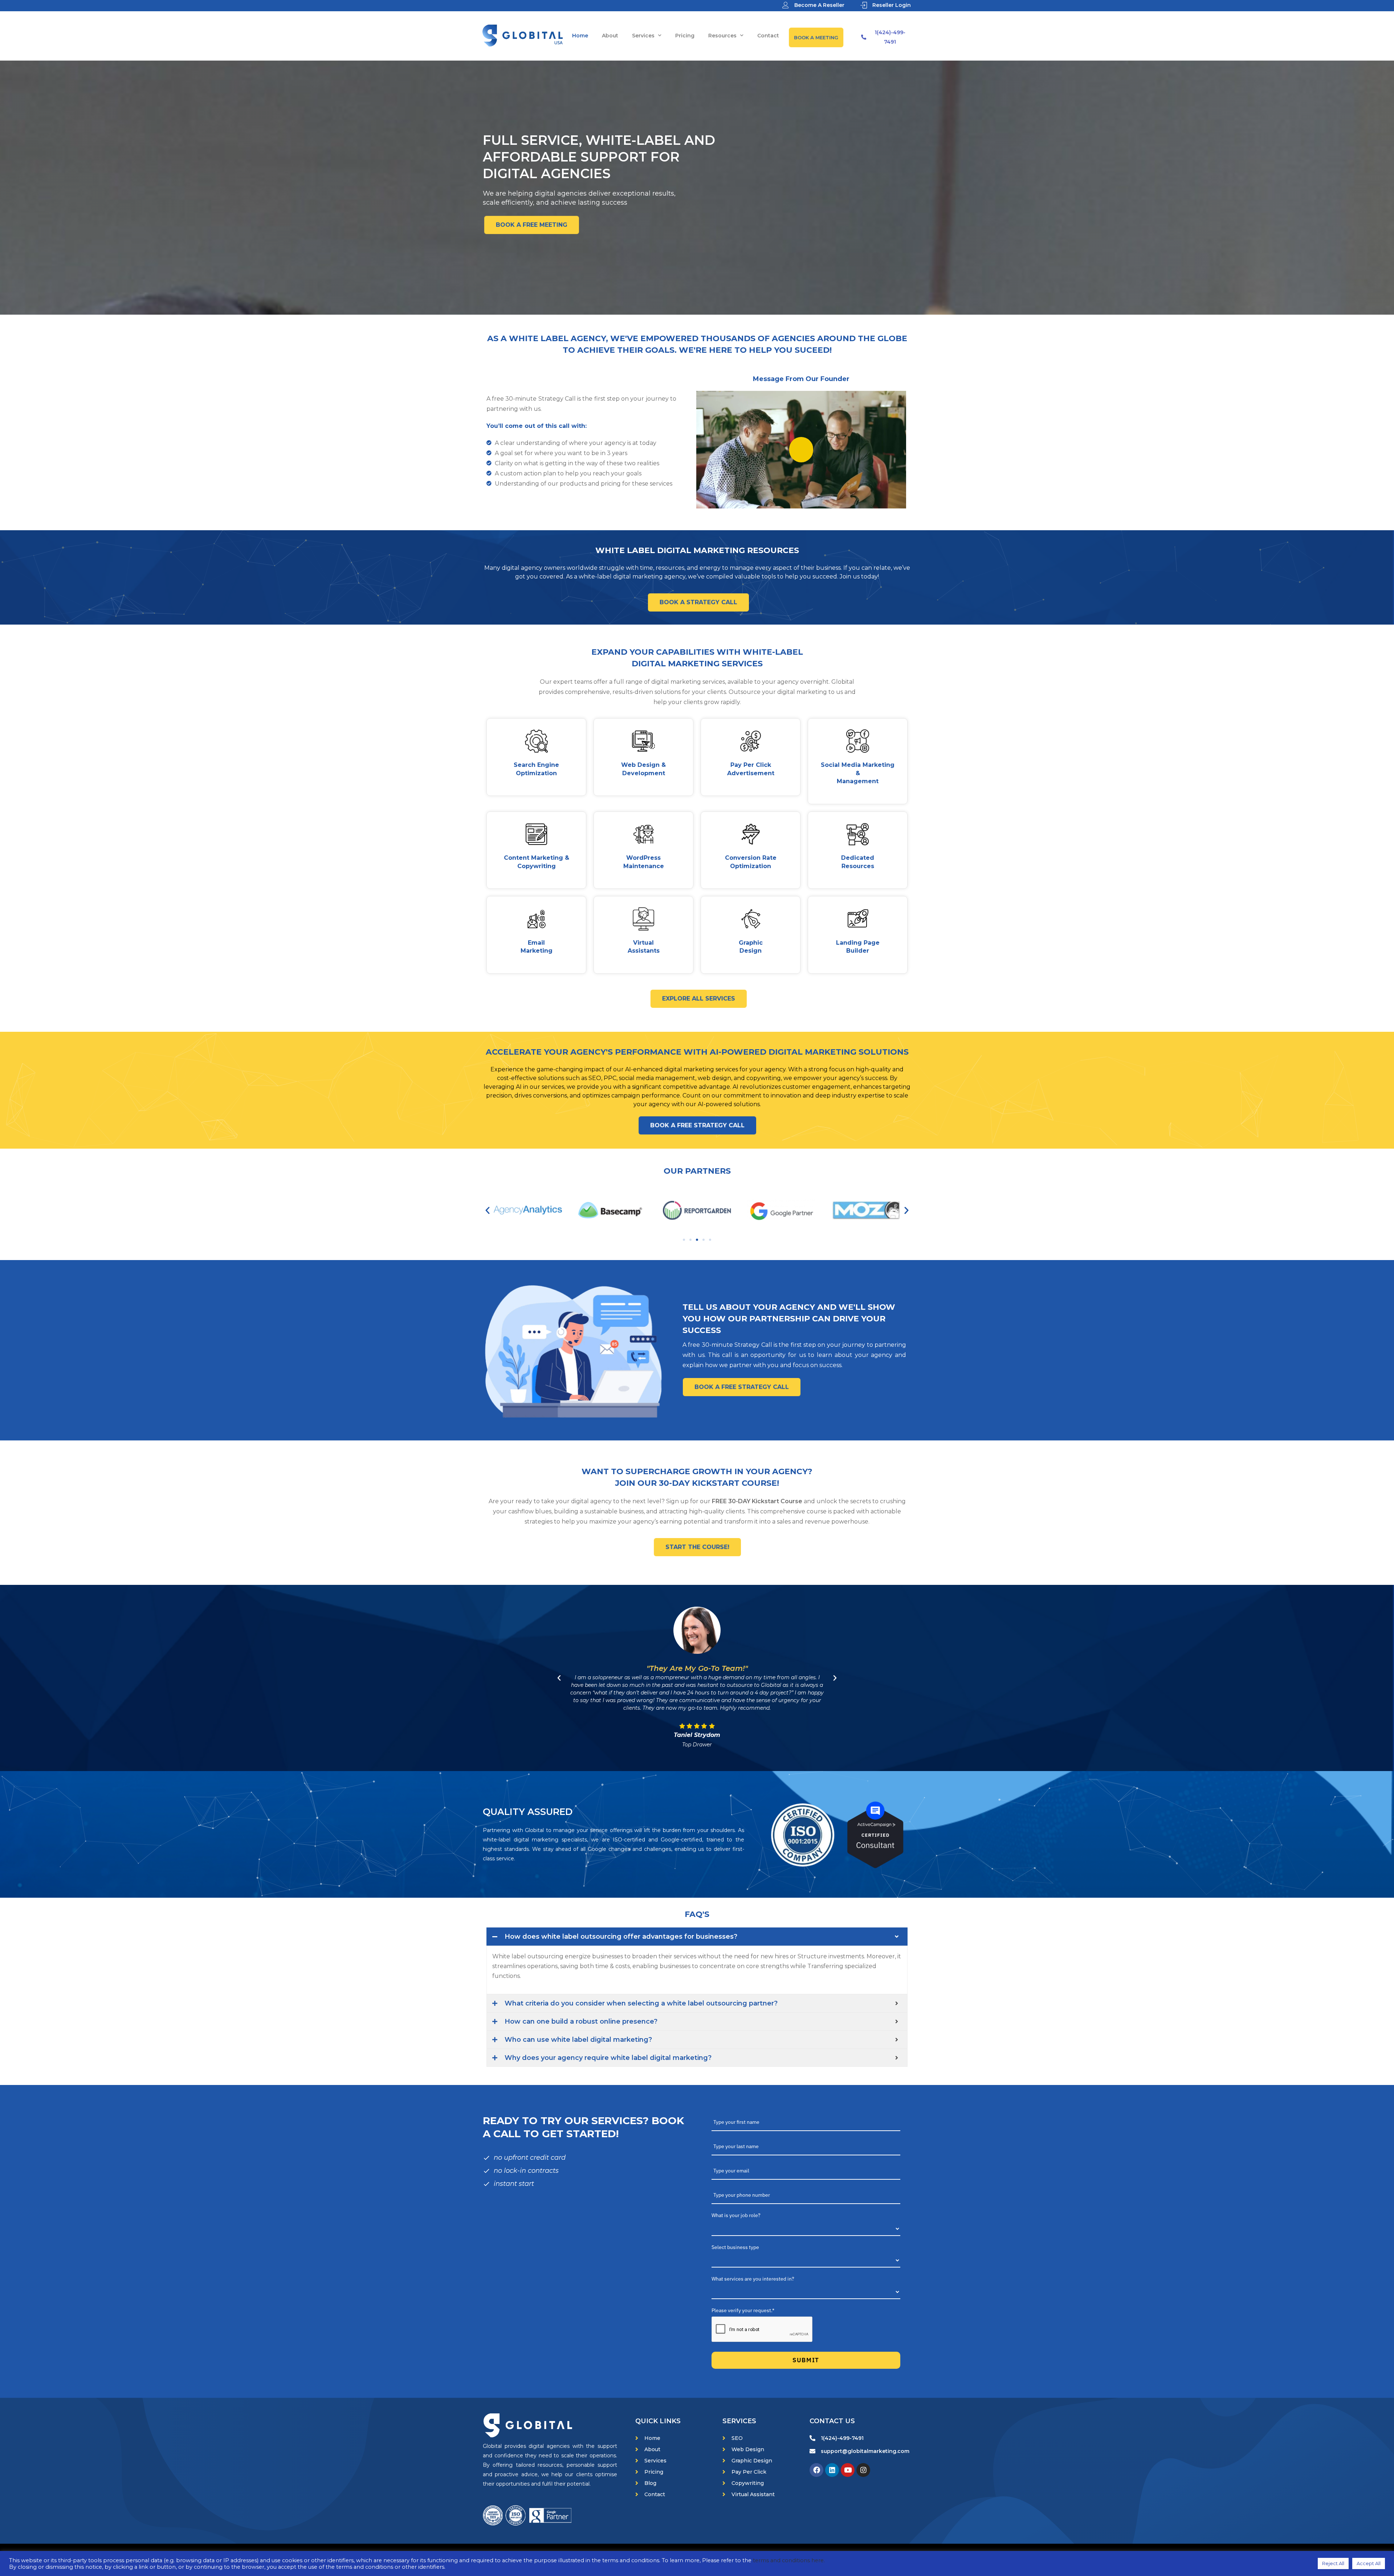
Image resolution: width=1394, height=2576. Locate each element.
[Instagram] (863, 2470)
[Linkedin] (832, 2470)
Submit (806, 2360)
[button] (488, 1210)
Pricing (685, 36)
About (610, 36)
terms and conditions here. (789, 2560)
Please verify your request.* (743, 2310)
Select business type (735, 2247)
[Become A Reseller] (786, 5)
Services (643, 36)
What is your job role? (736, 2215)
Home (580, 36)
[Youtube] (848, 2470)
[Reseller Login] (864, 5)
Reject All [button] (1333, 2563)
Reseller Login (892, 5)
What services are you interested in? (753, 2279)
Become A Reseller (819, 5)
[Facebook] (816, 2470)
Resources (722, 36)
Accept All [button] (1369, 2563)
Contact (768, 36)
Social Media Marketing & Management (858, 773)
